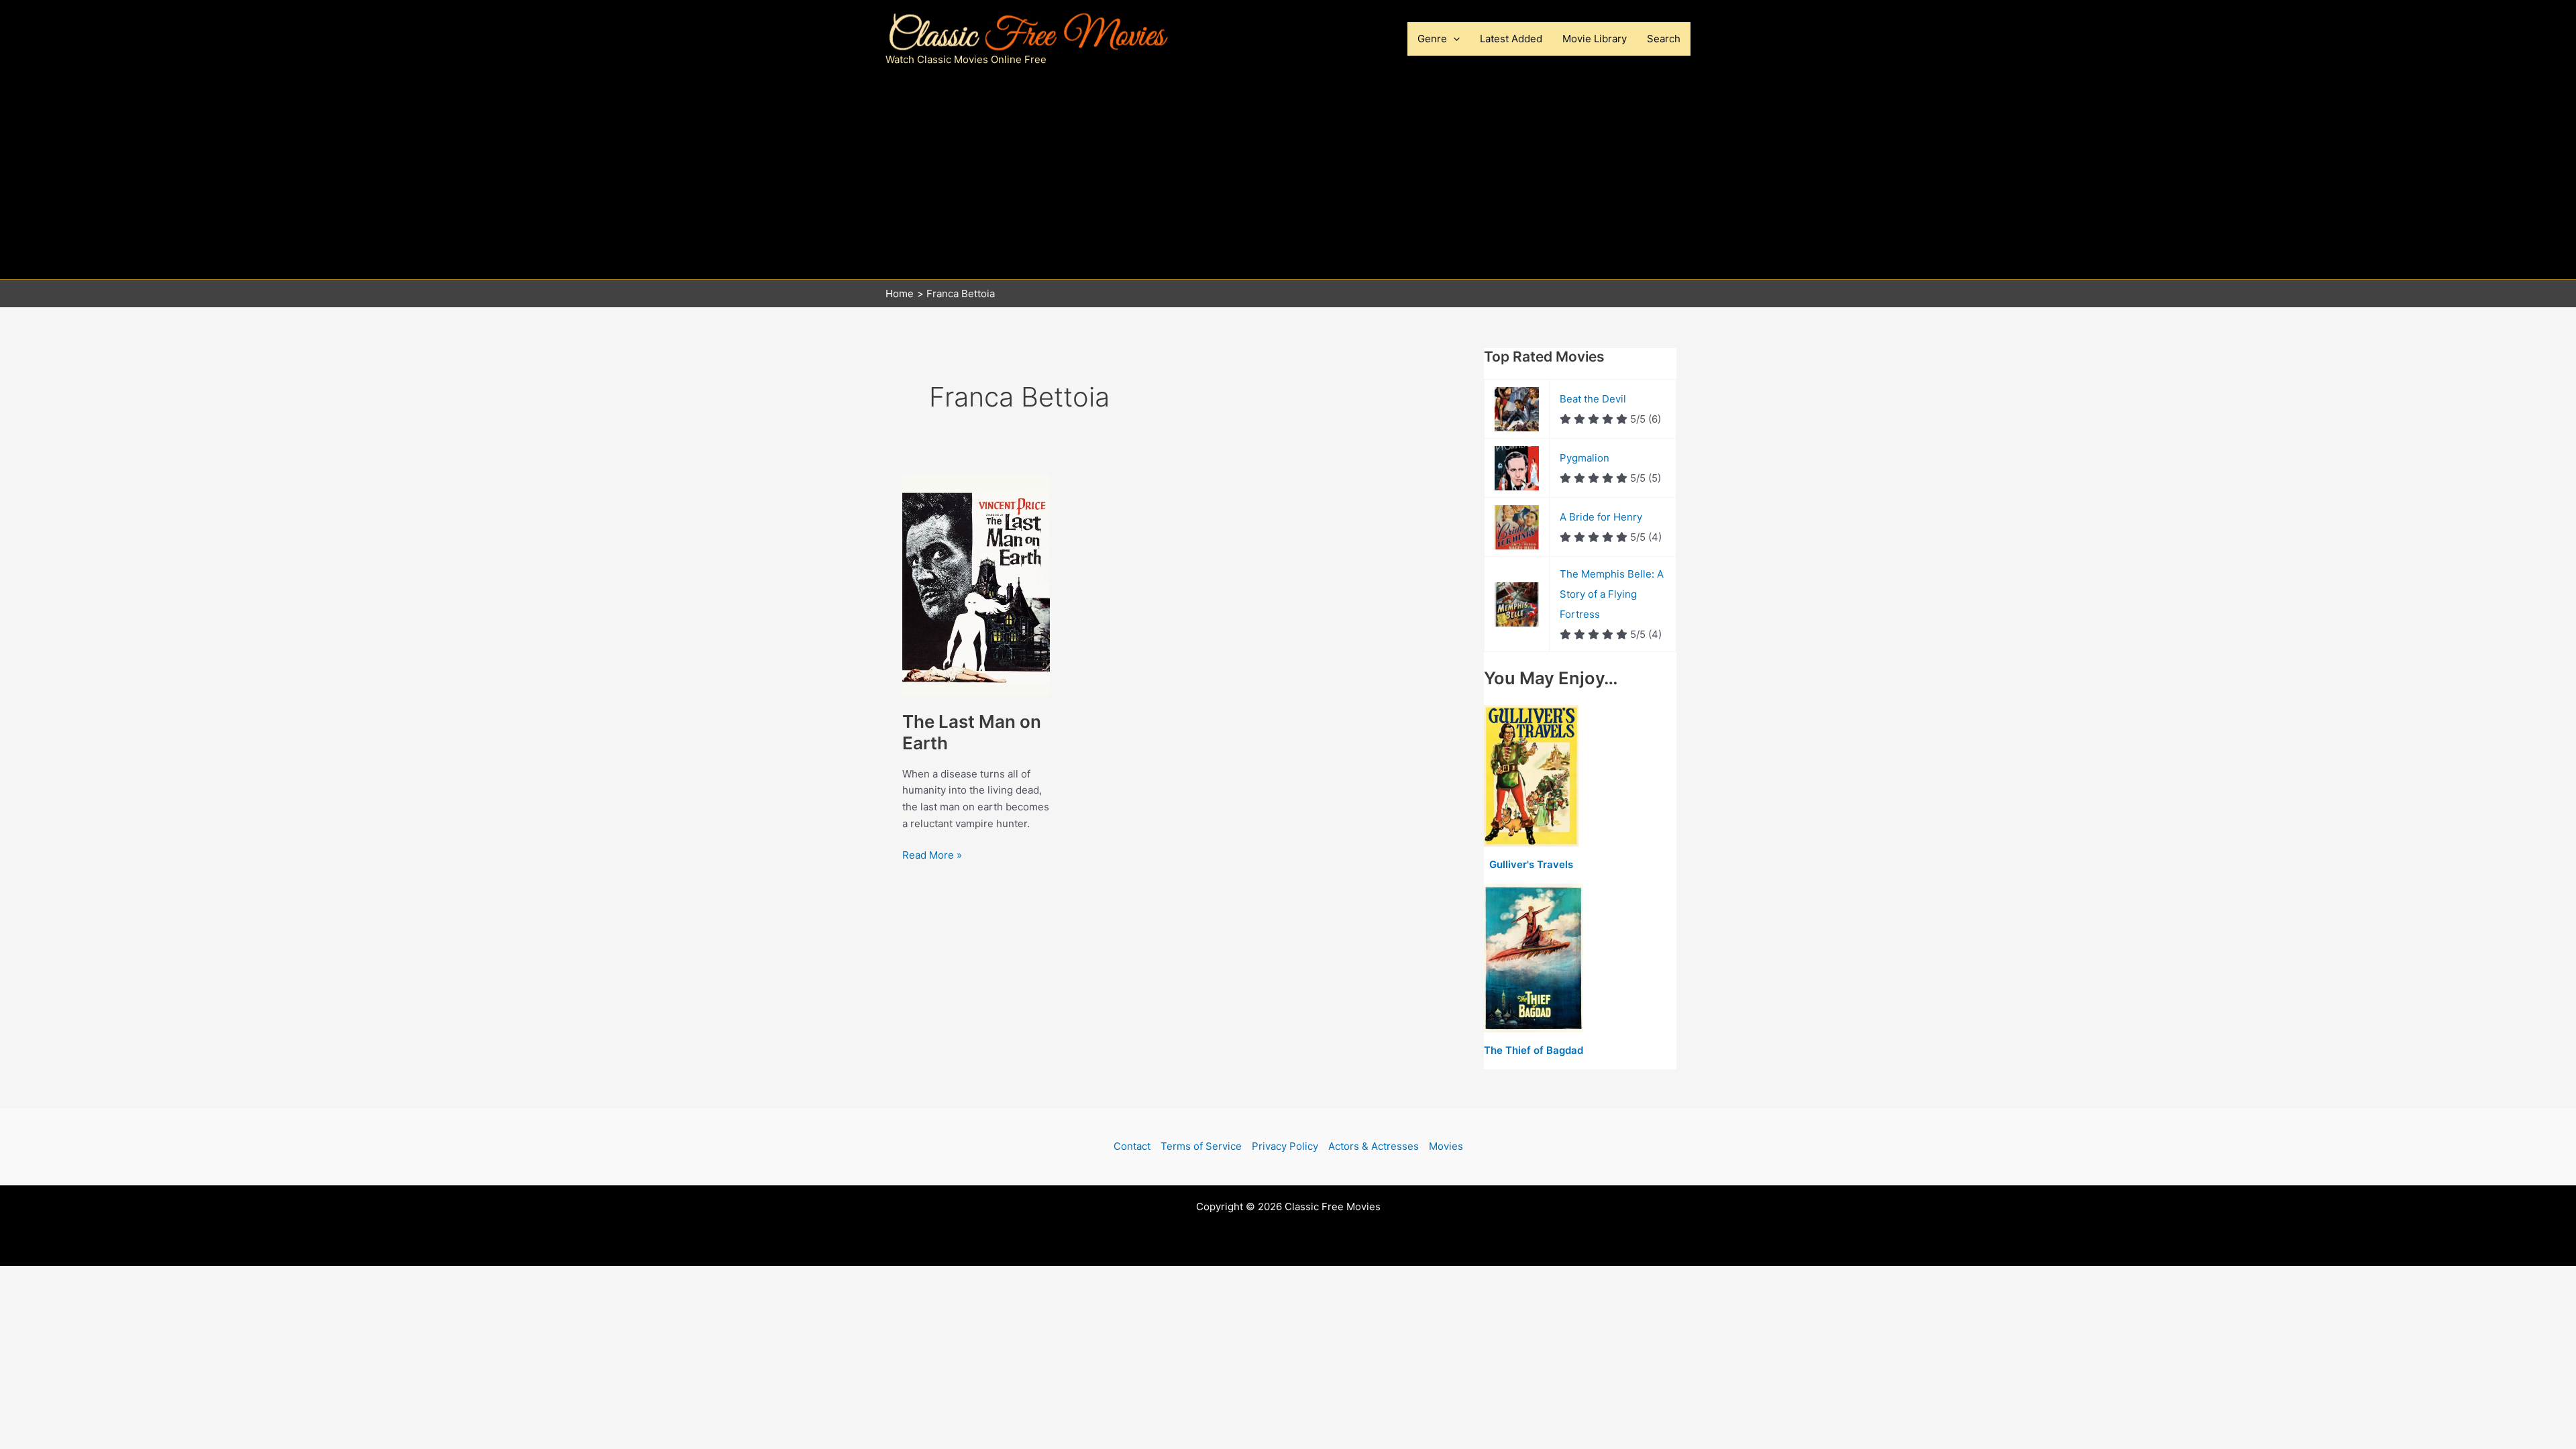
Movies (1446, 1146)
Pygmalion (1585, 458)
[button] (1453, 39)
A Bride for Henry (1601, 517)
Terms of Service (1201, 1146)
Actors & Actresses (1374, 1146)
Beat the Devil (1593, 399)
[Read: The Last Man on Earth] (976, 584)
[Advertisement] (1288, 178)
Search (1664, 39)
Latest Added (1511, 39)
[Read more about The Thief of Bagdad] (1534, 958)
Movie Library (1595, 39)
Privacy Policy (1285, 1146)
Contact (1132, 1146)
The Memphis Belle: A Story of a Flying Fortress (1612, 594)
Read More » (932, 856)
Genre (1432, 39)
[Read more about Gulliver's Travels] (1531, 776)
